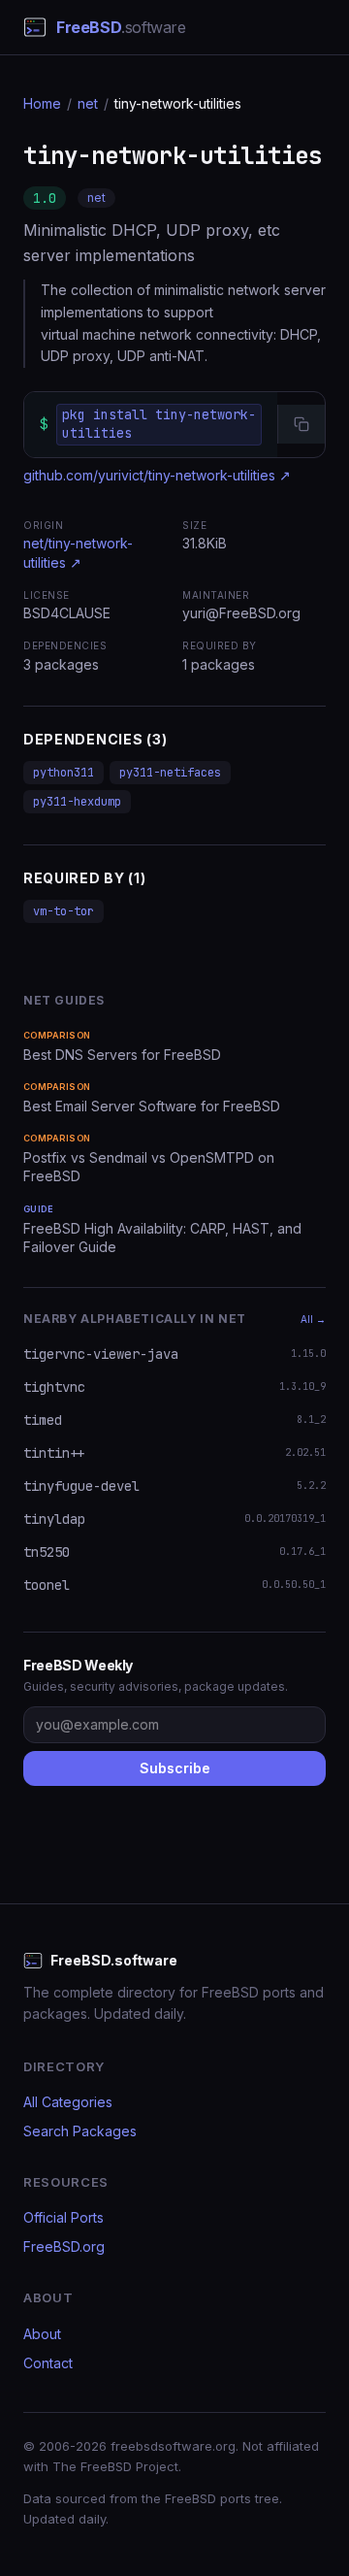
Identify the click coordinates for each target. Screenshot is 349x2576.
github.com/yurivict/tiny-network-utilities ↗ (157, 475)
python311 (63, 773)
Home (42, 103)
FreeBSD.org (64, 2246)
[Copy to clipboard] (301, 424)
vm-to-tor (63, 911)
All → (313, 1319)
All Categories (68, 2102)
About (42, 2334)
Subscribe (175, 1768)
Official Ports (63, 2217)
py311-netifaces (170, 773)
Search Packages (80, 2131)
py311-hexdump (77, 802)
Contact (48, 2363)
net (88, 103)
